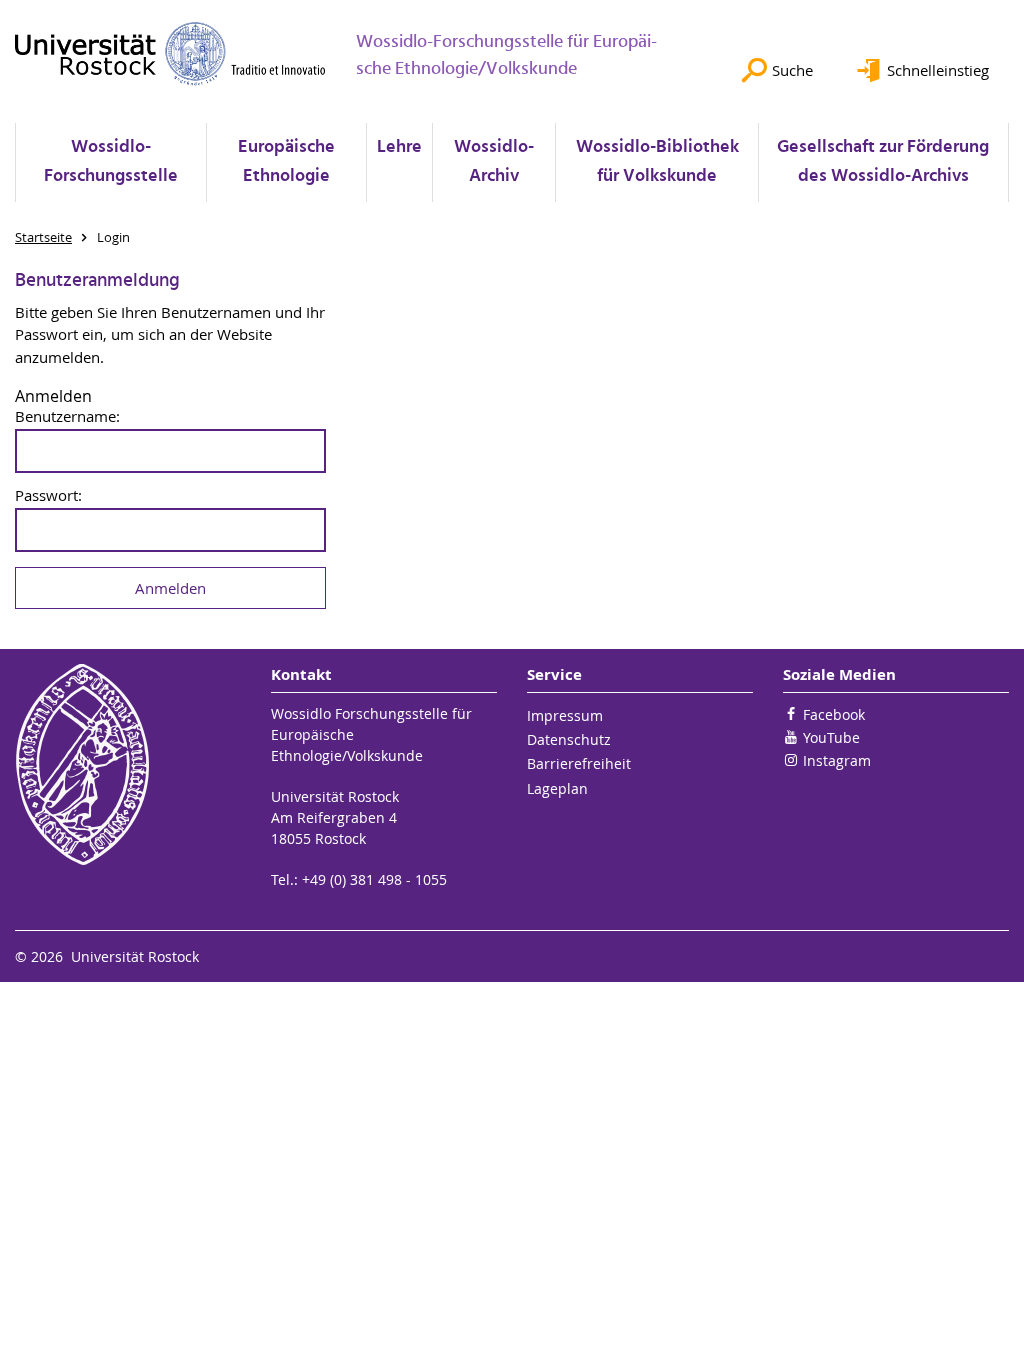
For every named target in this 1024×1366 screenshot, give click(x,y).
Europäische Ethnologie (286, 162)
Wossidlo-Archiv (494, 162)
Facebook (834, 714)
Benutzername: (67, 416)
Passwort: (48, 495)
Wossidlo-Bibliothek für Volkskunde (657, 162)
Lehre (399, 147)
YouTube (831, 737)
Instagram (837, 760)
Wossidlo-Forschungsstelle (111, 162)
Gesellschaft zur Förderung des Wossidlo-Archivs (883, 162)
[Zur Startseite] (170, 53)
